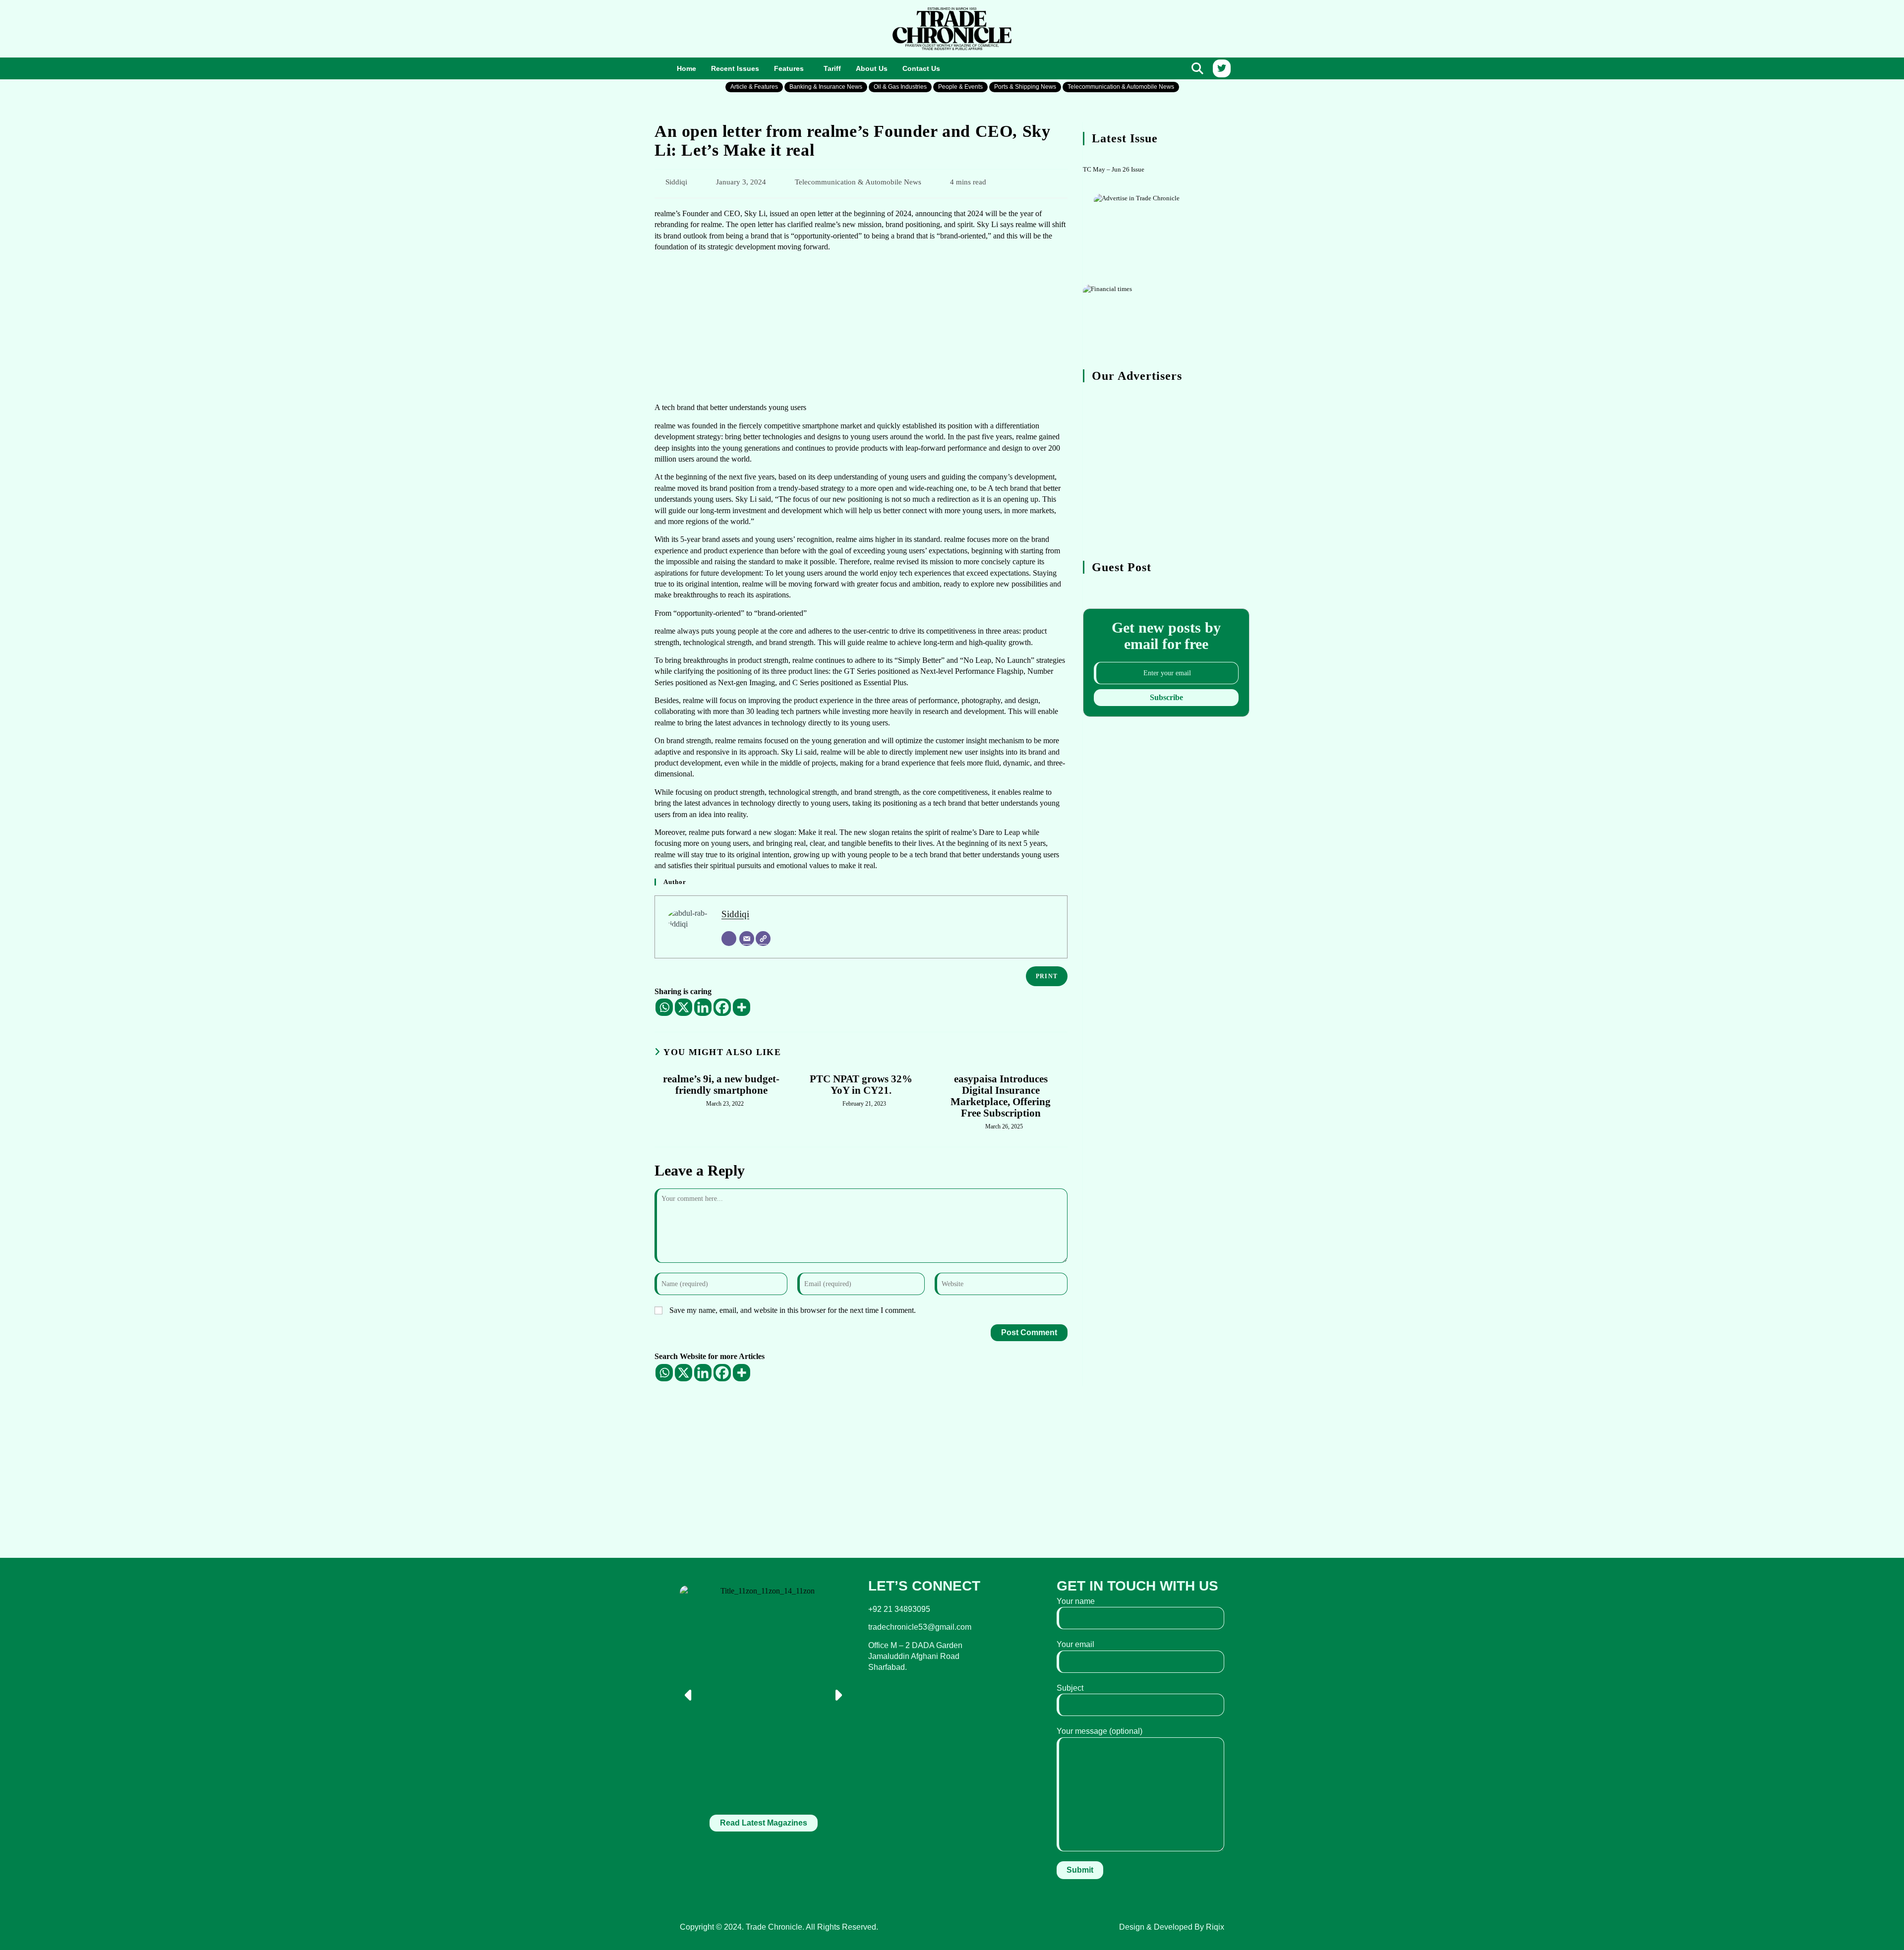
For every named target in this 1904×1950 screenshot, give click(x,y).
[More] (742, 1007)
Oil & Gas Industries (900, 87)
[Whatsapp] (664, 1007)
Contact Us (921, 68)
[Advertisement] (764, 27)
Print (1047, 976)
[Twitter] (1222, 68)
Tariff (832, 68)
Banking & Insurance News (826, 87)
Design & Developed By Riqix (1172, 1927)
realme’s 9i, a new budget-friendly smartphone (721, 1085)
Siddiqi (676, 182)
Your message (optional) (1100, 1731)
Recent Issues (735, 68)
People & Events (960, 87)
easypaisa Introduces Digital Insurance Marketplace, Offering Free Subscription (1001, 1096)
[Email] (747, 939)
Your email (1075, 1644)
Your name (1076, 1601)
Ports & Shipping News (1025, 87)
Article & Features (754, 87)
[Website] (763, 939)
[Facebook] (722, 1007)
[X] (684, 1007)
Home (686, 68)
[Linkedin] (703, 1007)
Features (789, 68)
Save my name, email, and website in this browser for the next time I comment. (793, 1310)
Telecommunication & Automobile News (1121, 87)
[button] (791, 69)
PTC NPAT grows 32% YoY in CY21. (861, 1085)
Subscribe (1166, 697)
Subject (1070, 1688)
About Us (872, 68)
